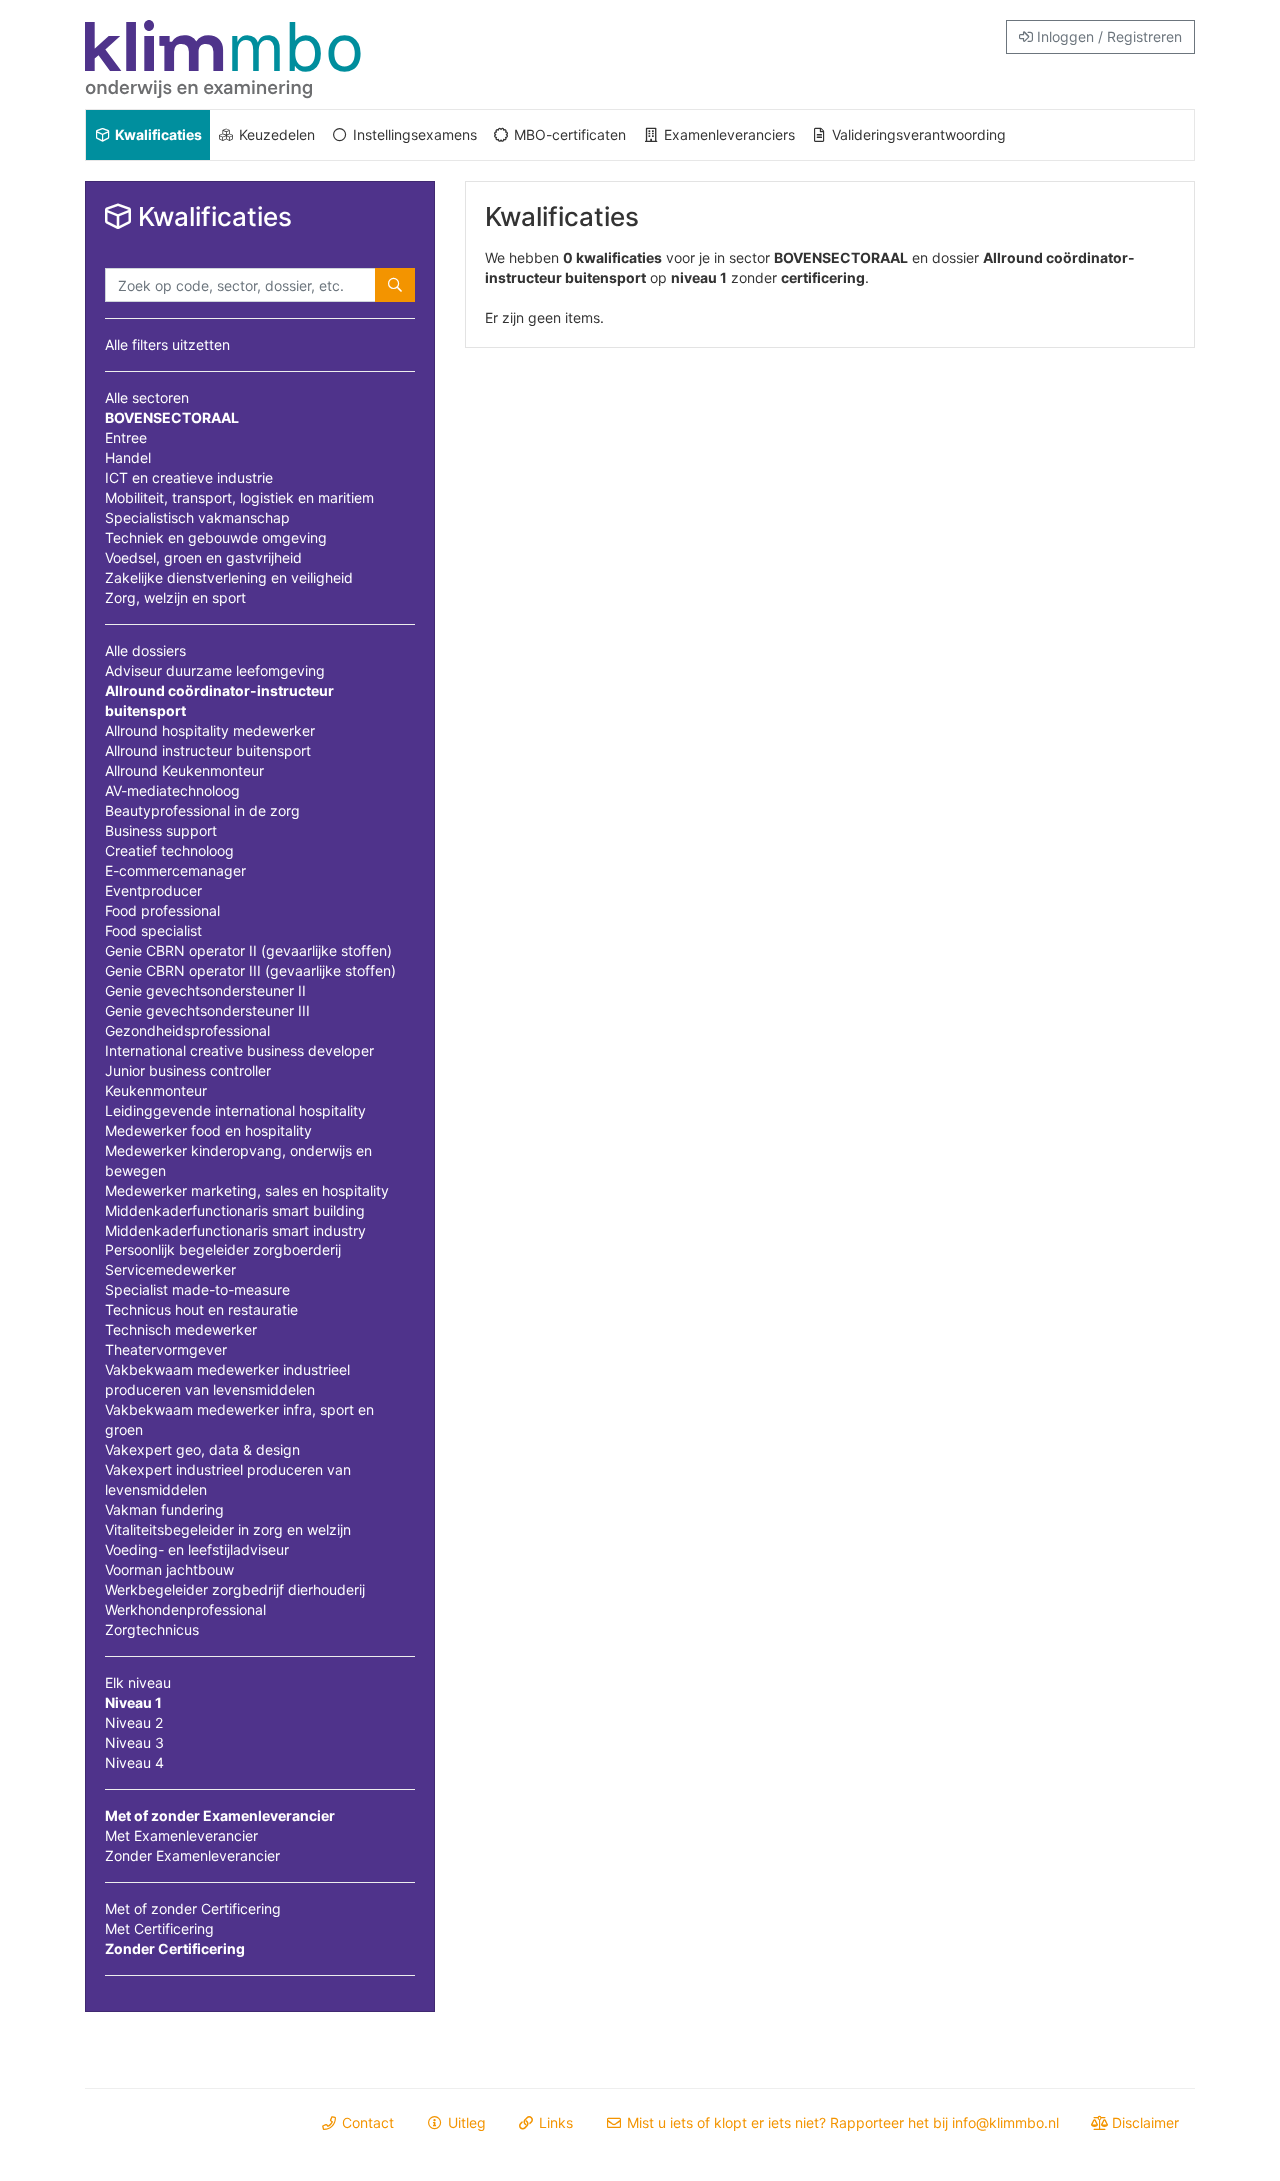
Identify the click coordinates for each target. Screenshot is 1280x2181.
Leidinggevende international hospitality (235, 1110)
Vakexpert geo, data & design (202, 1449)
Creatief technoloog (169, 850)
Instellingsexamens (413, 134)
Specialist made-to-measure (197, 1289)
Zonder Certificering (175, 1948)
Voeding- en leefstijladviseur (197, 1549)
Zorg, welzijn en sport (175, 597)
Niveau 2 (134, 1722)
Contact (366, 2122)
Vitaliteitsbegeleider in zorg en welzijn (228, 1529)
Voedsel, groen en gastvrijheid (203, 557)
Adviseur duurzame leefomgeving (215, 670)
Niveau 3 (134, 1742)
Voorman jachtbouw (169, 1569)
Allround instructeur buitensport (208, 750)
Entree (126, 437)
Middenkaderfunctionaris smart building (235, 1210)
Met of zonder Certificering (193, 1908)
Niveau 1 (133, 1702)
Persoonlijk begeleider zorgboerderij (223, 1249)
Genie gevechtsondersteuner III (207, 1010)
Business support (161, 830)
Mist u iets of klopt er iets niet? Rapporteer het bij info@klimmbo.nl (841, 2122)
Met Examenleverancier (181, 1835)
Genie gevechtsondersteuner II (205, 990)
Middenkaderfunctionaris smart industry (235, 1230)
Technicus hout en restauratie (201, 1309)
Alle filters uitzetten (167, 344)
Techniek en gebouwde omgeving (216, 537)
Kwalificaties (157, 134)
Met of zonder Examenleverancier (220, 1815)
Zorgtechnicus (152, 1629)
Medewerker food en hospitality (208, 1130)
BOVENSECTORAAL (172, 417)
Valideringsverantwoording (917, 134)
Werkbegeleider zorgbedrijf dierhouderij (235, 1589)
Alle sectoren (147, 397)
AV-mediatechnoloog (172, 790)
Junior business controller (188, 1070)
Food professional (162, 910)
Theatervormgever (166, 1349)
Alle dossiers (145, 650)
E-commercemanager (175, 870)
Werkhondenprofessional (185, 1609)
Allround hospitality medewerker (210, 730)
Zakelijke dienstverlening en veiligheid (229, 577)
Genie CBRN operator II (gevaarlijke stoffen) (248, 950)
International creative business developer (239, 1050)
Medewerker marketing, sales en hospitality (247, 1190)
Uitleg (465, 2122)
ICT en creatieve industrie (189, 477)
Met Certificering (159, 1928)
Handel (128, 457)
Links (554, 2122)
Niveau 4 (134, 1762)
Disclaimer (1143, 2122)
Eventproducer (153, 890)
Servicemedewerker (170, 1269)
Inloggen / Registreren (1107, 36)
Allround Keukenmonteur (184, 770)
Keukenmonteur (156, 1090)
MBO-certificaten (568, 134)
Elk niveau (138, 1682)
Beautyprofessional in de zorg (202, 810)
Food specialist (153, 930)
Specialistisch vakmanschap (197, 517)
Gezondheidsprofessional (187, 1030)
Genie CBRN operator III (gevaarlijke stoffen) (250, 970)
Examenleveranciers (727, 134)
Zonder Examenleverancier (192, 1855)
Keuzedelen (275, 134)
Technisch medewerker (181, 1329)
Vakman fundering (164, 1509)
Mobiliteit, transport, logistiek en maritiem (239, 497)
